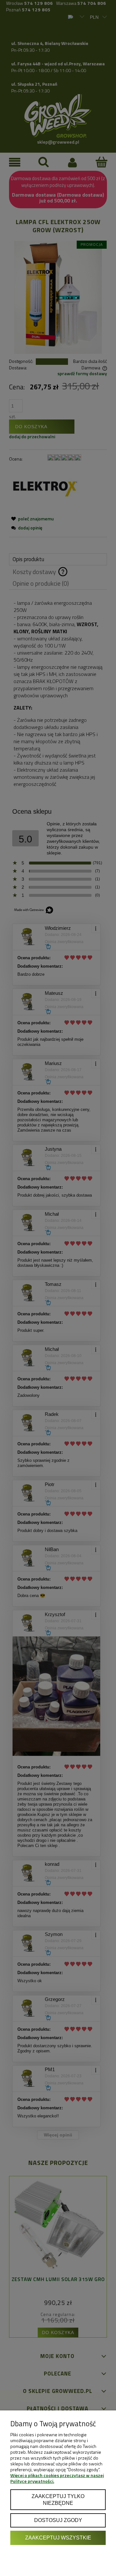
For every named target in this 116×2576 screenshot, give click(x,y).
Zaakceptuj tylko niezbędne (58, 2500)
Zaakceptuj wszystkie (58, 2538)
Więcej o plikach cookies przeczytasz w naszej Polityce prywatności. (57, 2478)
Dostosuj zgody (58, 2520)
